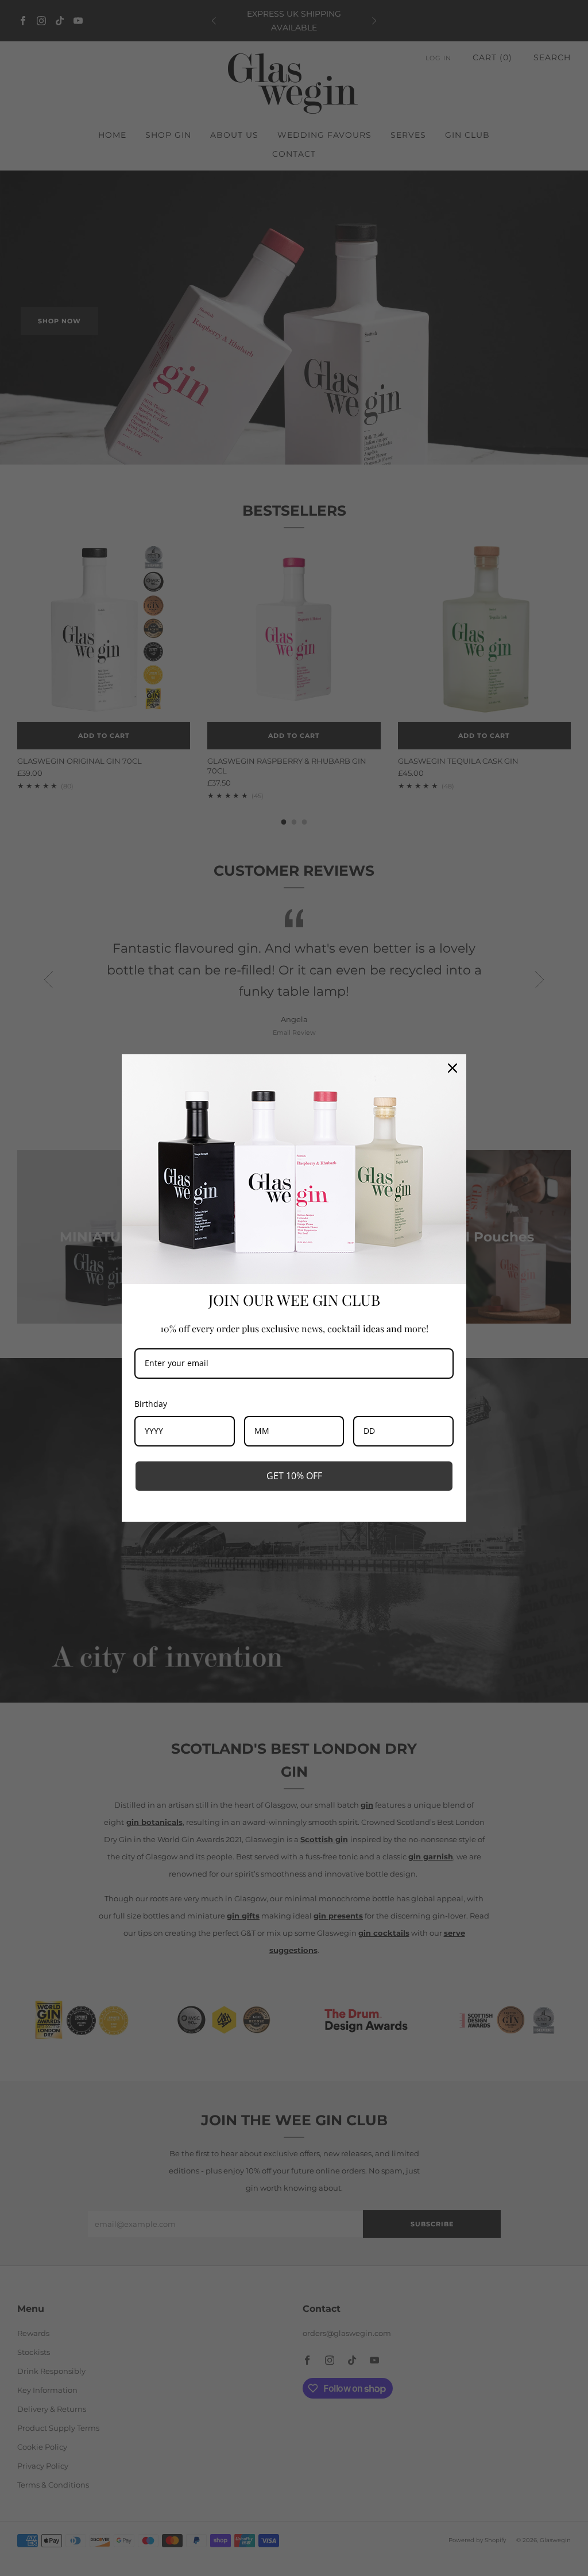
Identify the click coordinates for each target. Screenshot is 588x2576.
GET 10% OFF (294, 1476)
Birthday (151, 1404)
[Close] (452, 1068)
